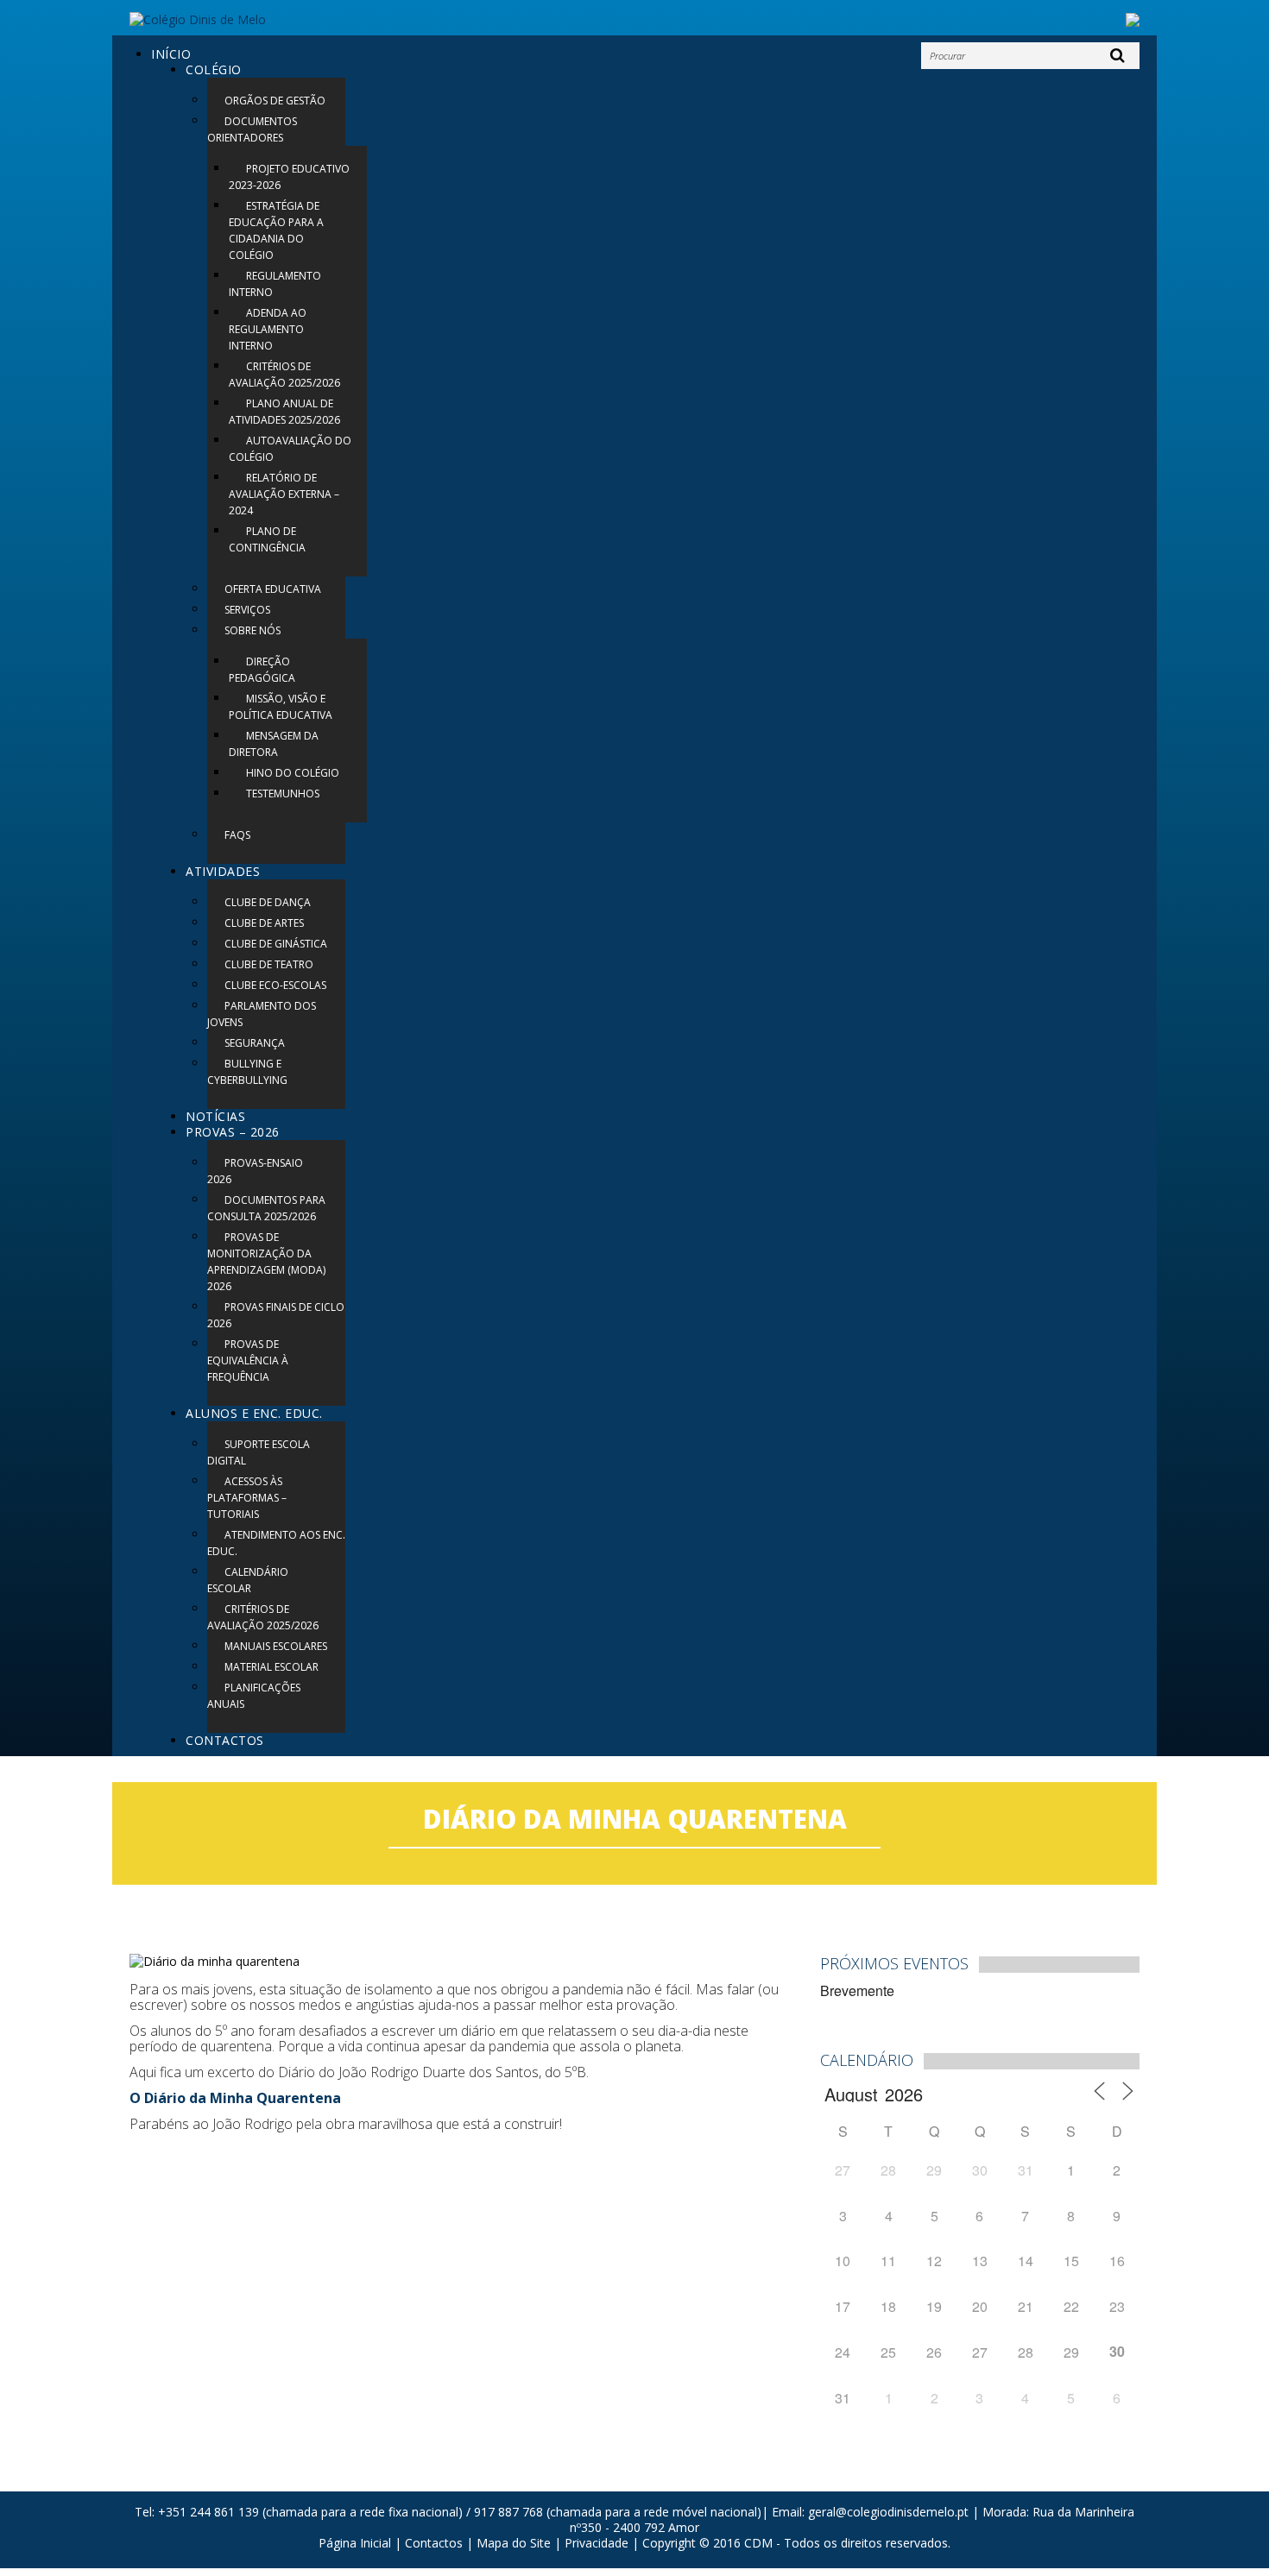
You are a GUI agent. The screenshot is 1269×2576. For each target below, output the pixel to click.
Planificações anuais (254, 1696)
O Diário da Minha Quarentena (235, 2098)
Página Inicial (355, 2543)
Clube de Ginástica (276, 944)
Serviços (247, 610)
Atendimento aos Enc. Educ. (276, 1543)
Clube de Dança (268, 902)
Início (171, 54)
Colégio (214, 69)
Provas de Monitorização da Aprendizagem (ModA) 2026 (266, 1262)
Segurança (255, 1043)
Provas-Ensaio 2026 (255, 1171)
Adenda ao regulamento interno (268, 329)
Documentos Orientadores (252, 129)
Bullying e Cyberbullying (247, 1072)
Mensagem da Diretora (274, 744)
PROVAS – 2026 (233, 1132)
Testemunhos (283, 794)
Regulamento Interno (275, 284)
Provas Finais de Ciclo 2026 (276, 1315)
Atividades (223, 871)
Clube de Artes (264, 923)
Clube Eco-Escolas (275, 985)
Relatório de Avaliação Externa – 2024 (284, 494)
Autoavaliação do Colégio (290, 449)
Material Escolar (271, 1667)
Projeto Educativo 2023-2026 (289, 177)
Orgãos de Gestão (275, 101)
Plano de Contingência (267, 539)
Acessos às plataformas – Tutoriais (247, 1498)
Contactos (225, 1740)
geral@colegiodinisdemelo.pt (888, 2512)
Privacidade (597, 2543)
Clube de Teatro (269, 964)
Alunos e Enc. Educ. (254, 1413)
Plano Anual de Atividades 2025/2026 (284, 412)
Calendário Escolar (248, 1580)
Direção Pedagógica (262, 670)
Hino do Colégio (293, 773)
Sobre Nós (253, 630)
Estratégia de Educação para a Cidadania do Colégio (276, 230)
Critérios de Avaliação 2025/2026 (284, 375)
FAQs (237, 835)
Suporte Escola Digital (259, 1452)
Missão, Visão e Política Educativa (281, 707)
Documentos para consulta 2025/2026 (266, 1208)
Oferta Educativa (273, 589)
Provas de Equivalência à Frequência (248, 1360)
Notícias (215, 1116)
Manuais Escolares (276, 1646)
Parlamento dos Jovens (262, 1014)
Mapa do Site (514, 2543)
